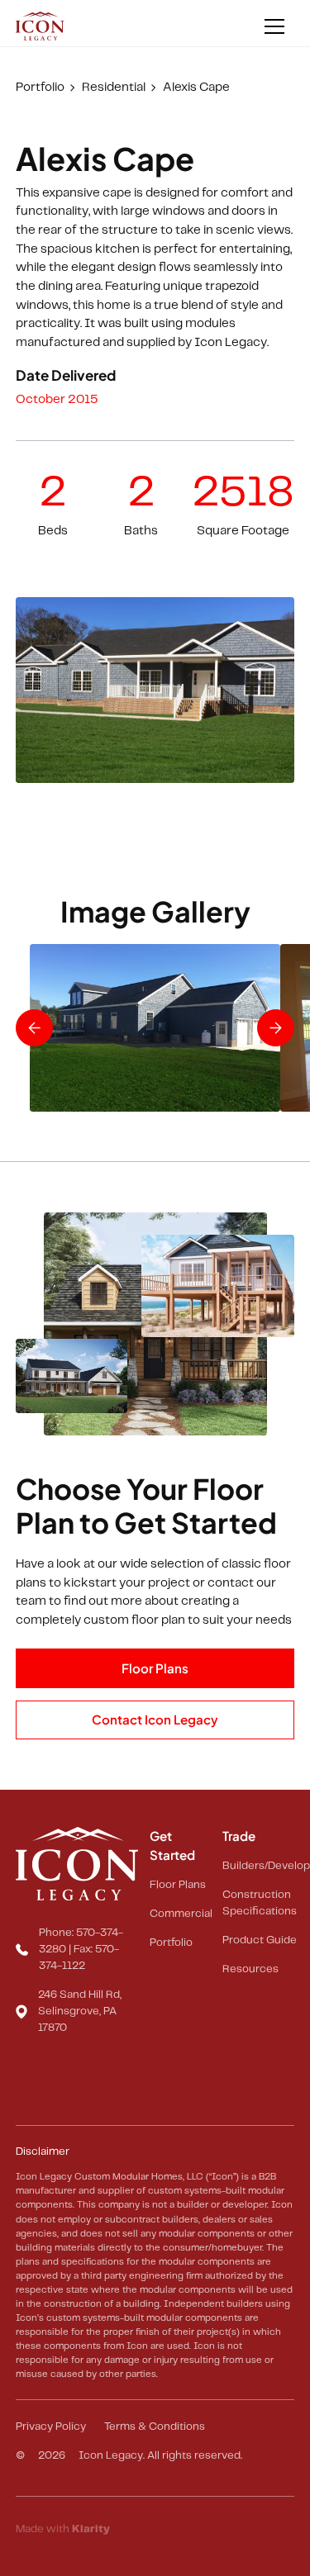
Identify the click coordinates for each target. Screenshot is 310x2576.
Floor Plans (155, 1668)
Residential (114, 88)
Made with (63, 2529)
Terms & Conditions (155, 2427)
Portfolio (40, 88)
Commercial (181, 1914)
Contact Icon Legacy (155, 1719)
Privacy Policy (51, 2427)
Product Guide (260, 1940)
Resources (250, 1969)
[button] (274, 26)
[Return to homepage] (41, 26)
